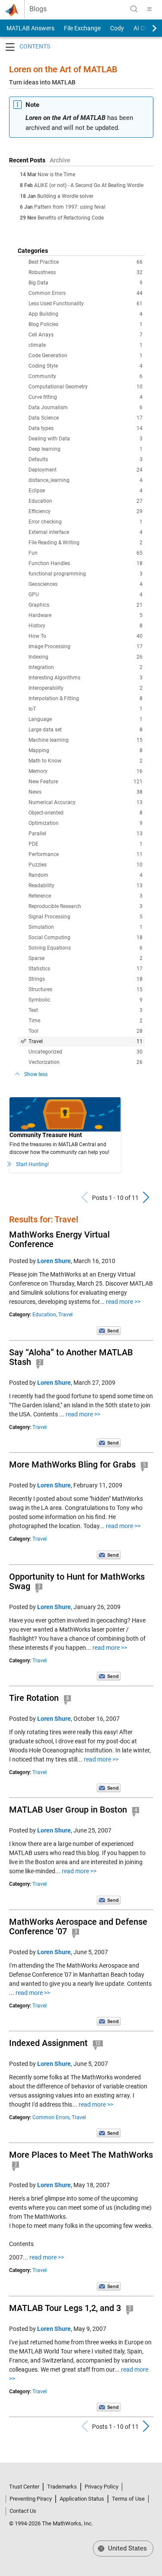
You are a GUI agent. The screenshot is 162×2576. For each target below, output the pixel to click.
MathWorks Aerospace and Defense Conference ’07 (78, 1926)
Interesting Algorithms (86, 678)
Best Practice (86, 262)
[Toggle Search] (134, 9)
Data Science (86, 418)
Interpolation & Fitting (86, 698)
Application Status (82, 2499)
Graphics (86, 605)
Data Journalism (86, 407)
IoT (86, 709)
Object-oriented (86, 813)
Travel (86, 1041)
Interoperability (86, 688)
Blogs (38, 9)
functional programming (86, 574)
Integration (86, 667)
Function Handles (86, 563)
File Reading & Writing (86, 543)
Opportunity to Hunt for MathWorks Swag (77, 1581)
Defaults (86, 459)
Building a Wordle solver (65, 196)
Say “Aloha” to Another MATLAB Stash (71, 1357)
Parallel (86, 834)
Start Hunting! (32, 1164)
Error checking (86, 522)
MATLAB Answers (30, 28)
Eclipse (86, 491)
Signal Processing (86, 917)
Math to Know (86, 761)
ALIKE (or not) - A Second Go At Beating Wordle (89, 185)
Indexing (86, 657)
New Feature (86, 782)
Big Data (86, 283)
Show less (36, 1074)
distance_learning (86, 480)
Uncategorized (86, 1052)
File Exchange (82, 28)
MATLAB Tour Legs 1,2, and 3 (65, 2308)
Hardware (86, 615)
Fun (86, 553)
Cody (117, 28)
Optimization (86, 823)
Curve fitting (86, 397)
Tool (86, 1031)
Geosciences (86, 584)
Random (86, 875)
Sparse (86, 958)
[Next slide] (147, 28)
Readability (86, 886)
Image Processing (86, 646)
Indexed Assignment (48, 2043)
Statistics (86, 969)
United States (127, 2548)
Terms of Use (128, 2499)
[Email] (109, 1330)
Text (86, 1010)
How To (86, 636)
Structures (86, 989)
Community (86, 376)
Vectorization (86, 1062)
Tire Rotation (34, 1698)
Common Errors (86, 293)
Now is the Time (56, 175)
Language (86, 719)
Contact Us (23, 2511)
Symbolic (86, 1000)
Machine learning (86, 740)
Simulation (86, 927)
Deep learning (86, 449)
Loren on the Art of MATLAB (63, 69)
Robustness (86, 272)
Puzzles (86, 865)
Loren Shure (54, 1261)
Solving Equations (86, 948)
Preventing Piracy (31, 2499)
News (86, 792)
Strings (86, 979)
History (86, 626)
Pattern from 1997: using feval (70, 207)
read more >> (123, 1302)
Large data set (86, 730)
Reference (86, 896)
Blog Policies (86, 324)
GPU (86, 595)
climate (86, 345)
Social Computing (86, 937)
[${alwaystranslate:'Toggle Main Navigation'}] (149, 9)
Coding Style (86, 366)
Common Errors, (51, 2117)
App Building (86, 314)
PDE (86, 844)
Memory (86, 771)
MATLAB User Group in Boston (68, 1810)
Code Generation (86, 356)
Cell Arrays (86, 335)
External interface (86, 532)
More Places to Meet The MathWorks (81, 2155)
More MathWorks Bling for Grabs (72, 1464)
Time (86, 1021)
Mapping (86, 750)
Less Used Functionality (86, 304)
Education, (45, 1315)
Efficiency (86, 511)
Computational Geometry (86, 387)
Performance (86, 854)
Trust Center (24, 2487)
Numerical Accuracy (86, 802)
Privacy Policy (102, 2487)
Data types (86, 428)
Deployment (86, 470)
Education (86, 501)
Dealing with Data (86, 439)
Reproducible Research (86, 906)
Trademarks (62, 2487)
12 (98, 2043)
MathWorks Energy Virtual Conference (59, 1239)
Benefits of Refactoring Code (71, 218)
